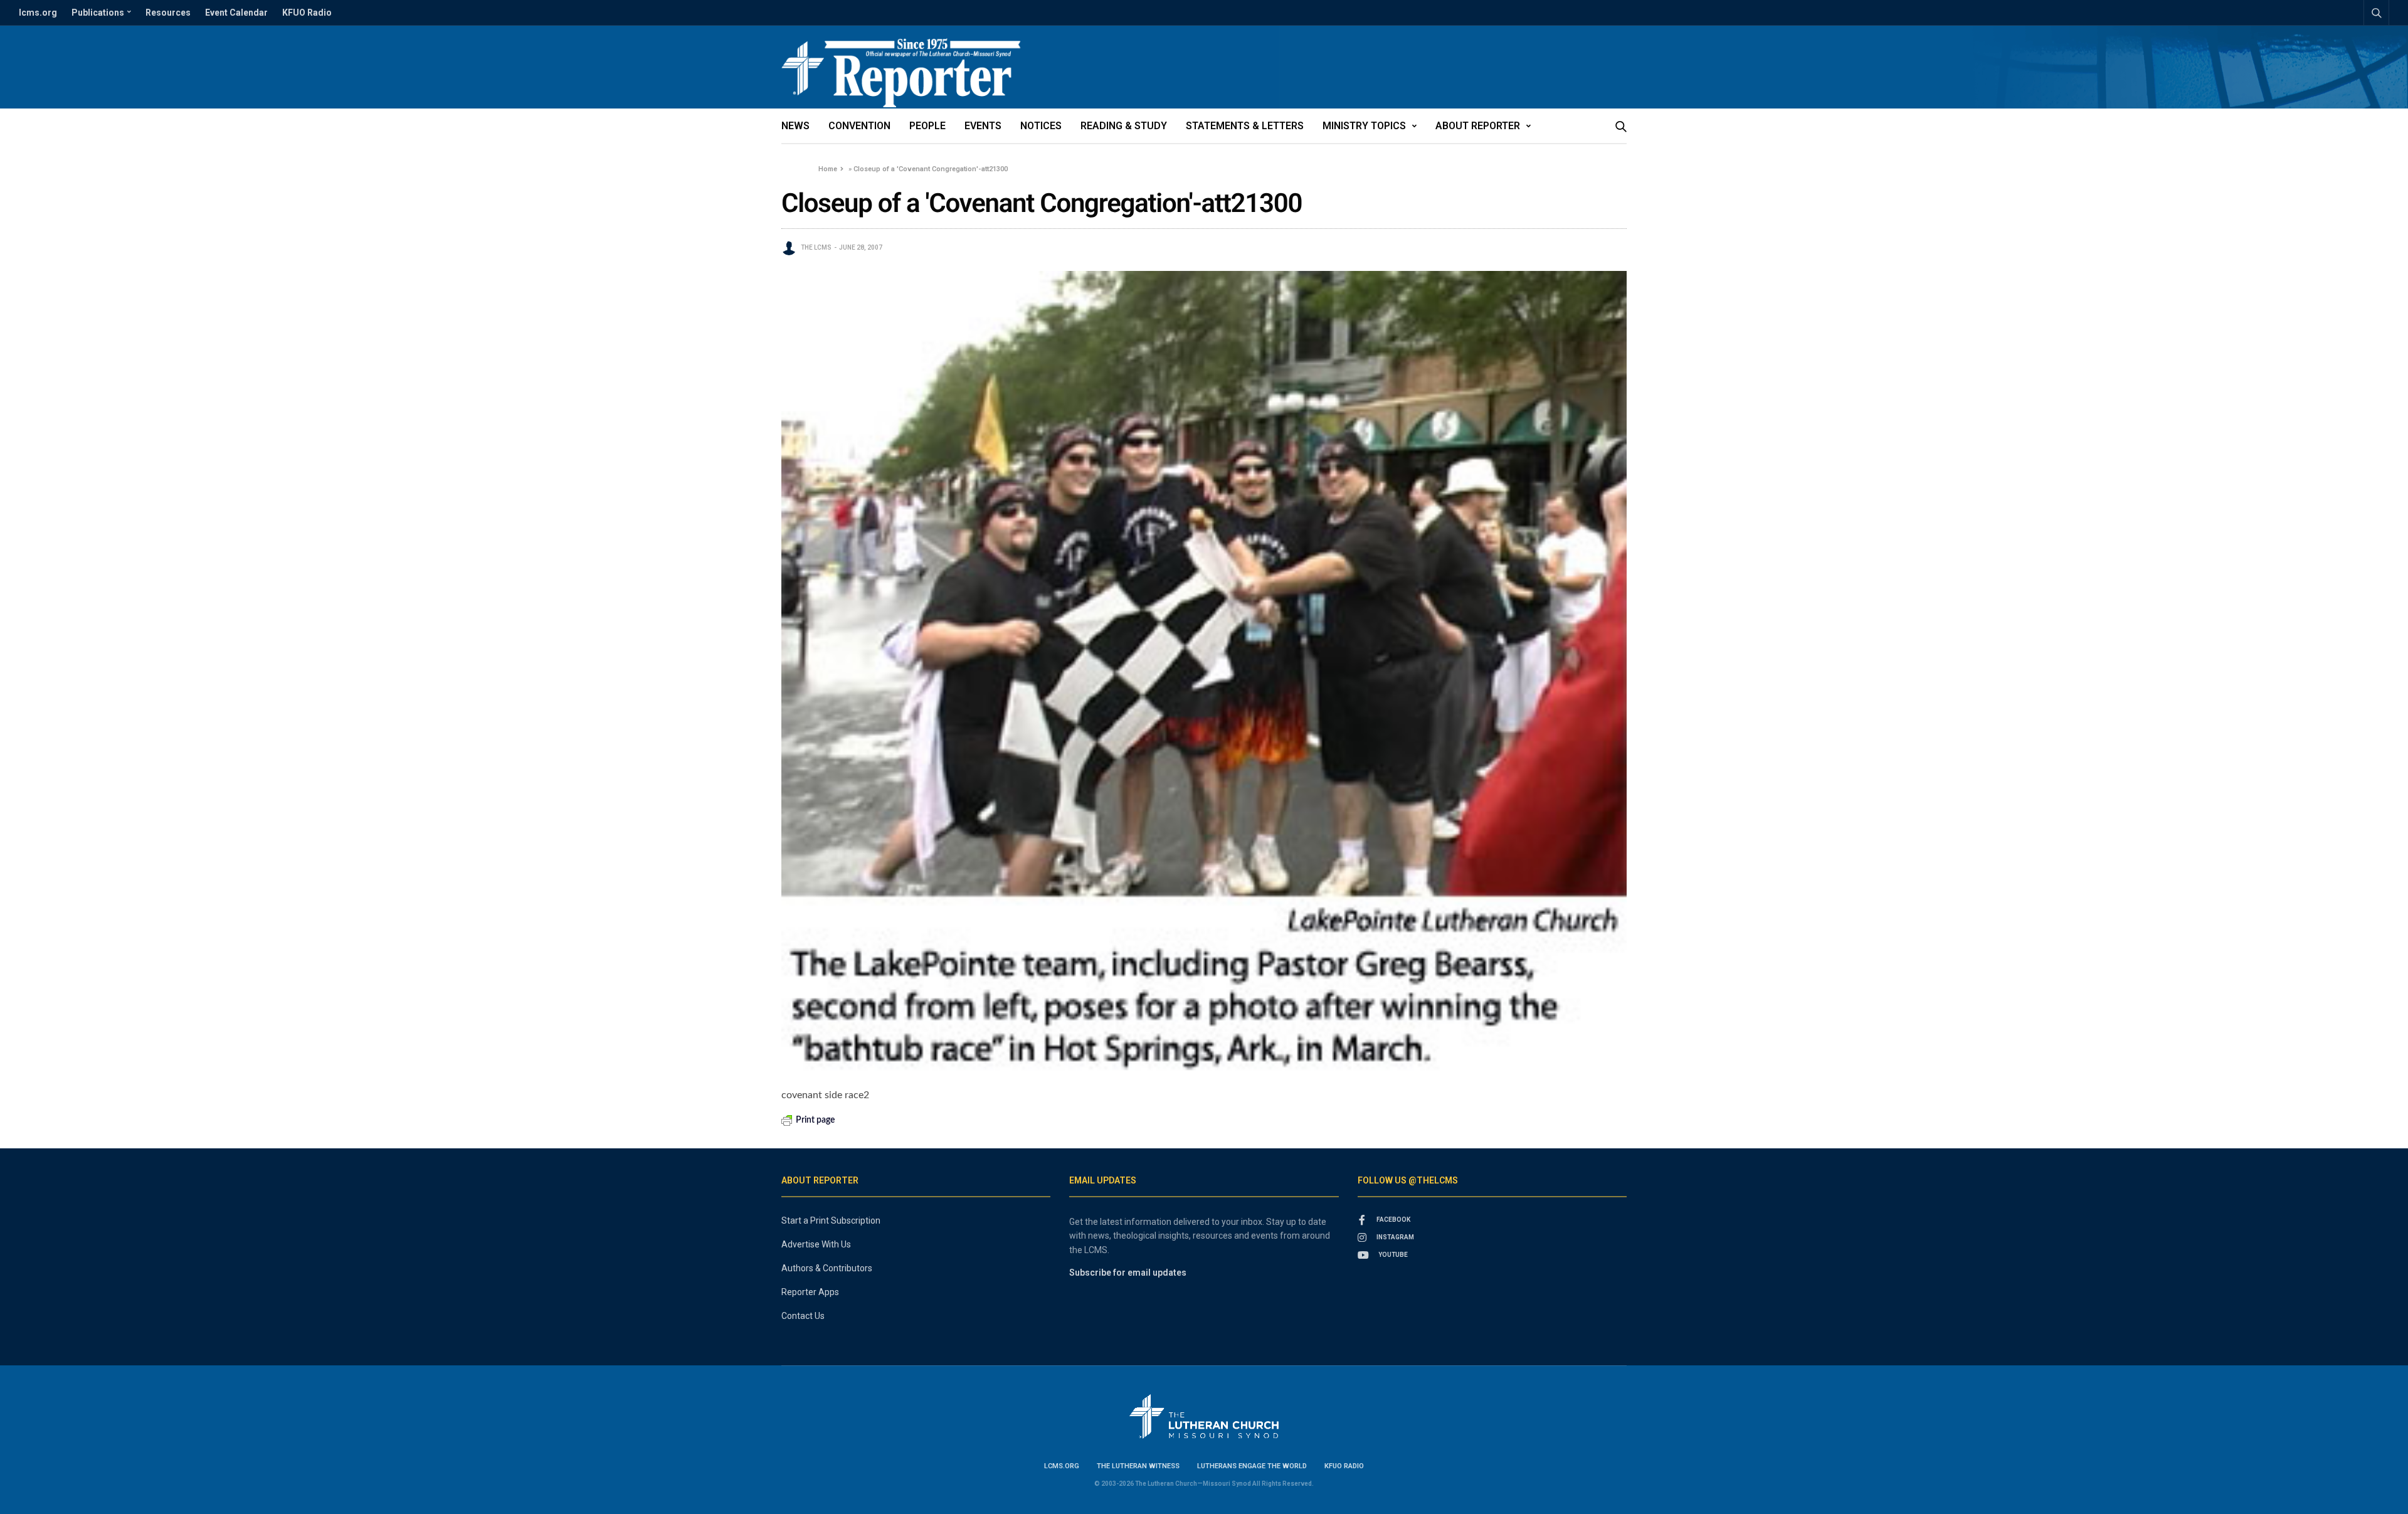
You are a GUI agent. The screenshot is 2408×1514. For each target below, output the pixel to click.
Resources (168, 13)
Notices (1041, 126)
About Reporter (1478, 126)
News (795, 126)
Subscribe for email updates (1128, 1273)
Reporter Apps (810, 1292)
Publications (98, 13)
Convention (859, 126)
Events (983, 126)
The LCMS (816, 247)
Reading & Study (1124, 126)
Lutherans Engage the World (1252, 1466)
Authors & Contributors (827, 1268)
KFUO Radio (307, 13)
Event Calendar (236, 13)
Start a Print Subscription (831, 1220)
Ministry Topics (1364, 126)
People (927, 126)
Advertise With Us (816, 1244)
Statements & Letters (1245, 126)
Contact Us (803, 1316)
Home (828, 169)
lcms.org (38, 13)
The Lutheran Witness (1138, 1466)
